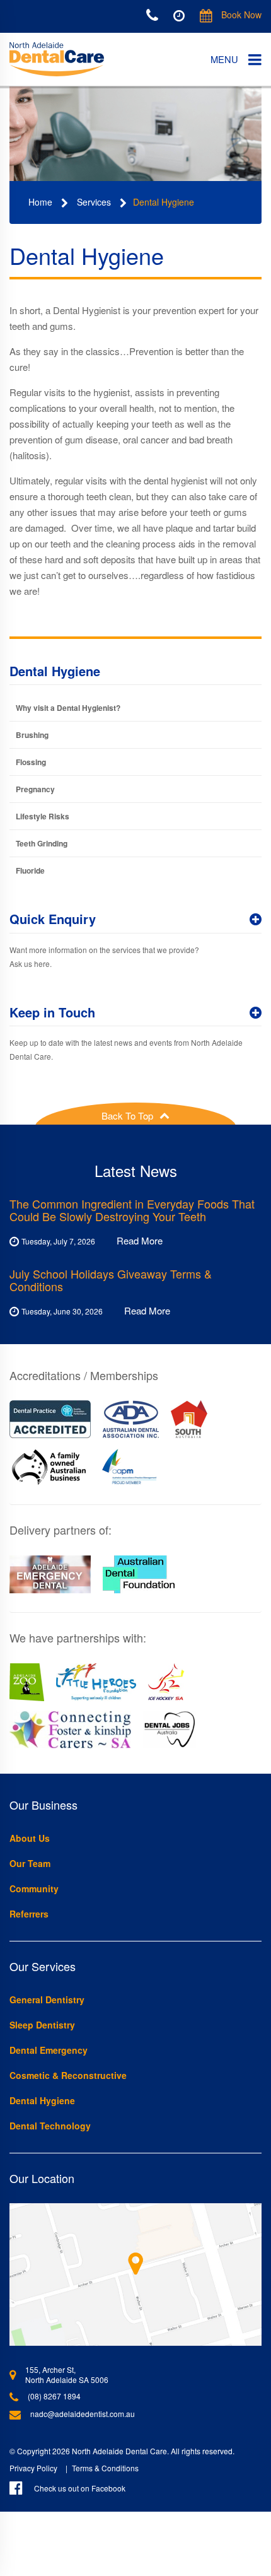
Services (94, 202)
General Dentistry (47, 1999)
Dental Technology (50, 2126)
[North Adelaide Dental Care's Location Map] (135, 2274)
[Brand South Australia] (189, 1419)
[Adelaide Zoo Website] (27, 1682)
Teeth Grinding (42, 843)
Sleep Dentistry (42, 2025)
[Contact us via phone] (152, 16)
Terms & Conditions (105, 2468)
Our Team (30, 1863)
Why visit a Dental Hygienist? (68, 708)
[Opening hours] (179, 15)
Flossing (31, 762)
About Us (30, 1838)
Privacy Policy (33, 2468)
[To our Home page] (57, 60)
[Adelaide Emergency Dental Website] (50, 1574)
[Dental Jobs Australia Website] (170, 1730)
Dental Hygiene (164, 202)
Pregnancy (35, 789)
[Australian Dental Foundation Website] (139, 1574)
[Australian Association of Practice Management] (130, 1467)
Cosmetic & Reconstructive (68, 2075)
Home (40, 202)
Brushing (32, 735)
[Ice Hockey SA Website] (166, 1682)
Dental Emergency (49, 2050)
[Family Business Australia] (49, 1467)
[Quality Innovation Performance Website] (50, 1419)
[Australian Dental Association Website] (131, 1419)
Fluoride (30, 870)
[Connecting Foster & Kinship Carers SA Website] (70, 1730)
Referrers (29, 1914)
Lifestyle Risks (43, 816)
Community (34, 1888)
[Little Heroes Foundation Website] (96, 1682)
